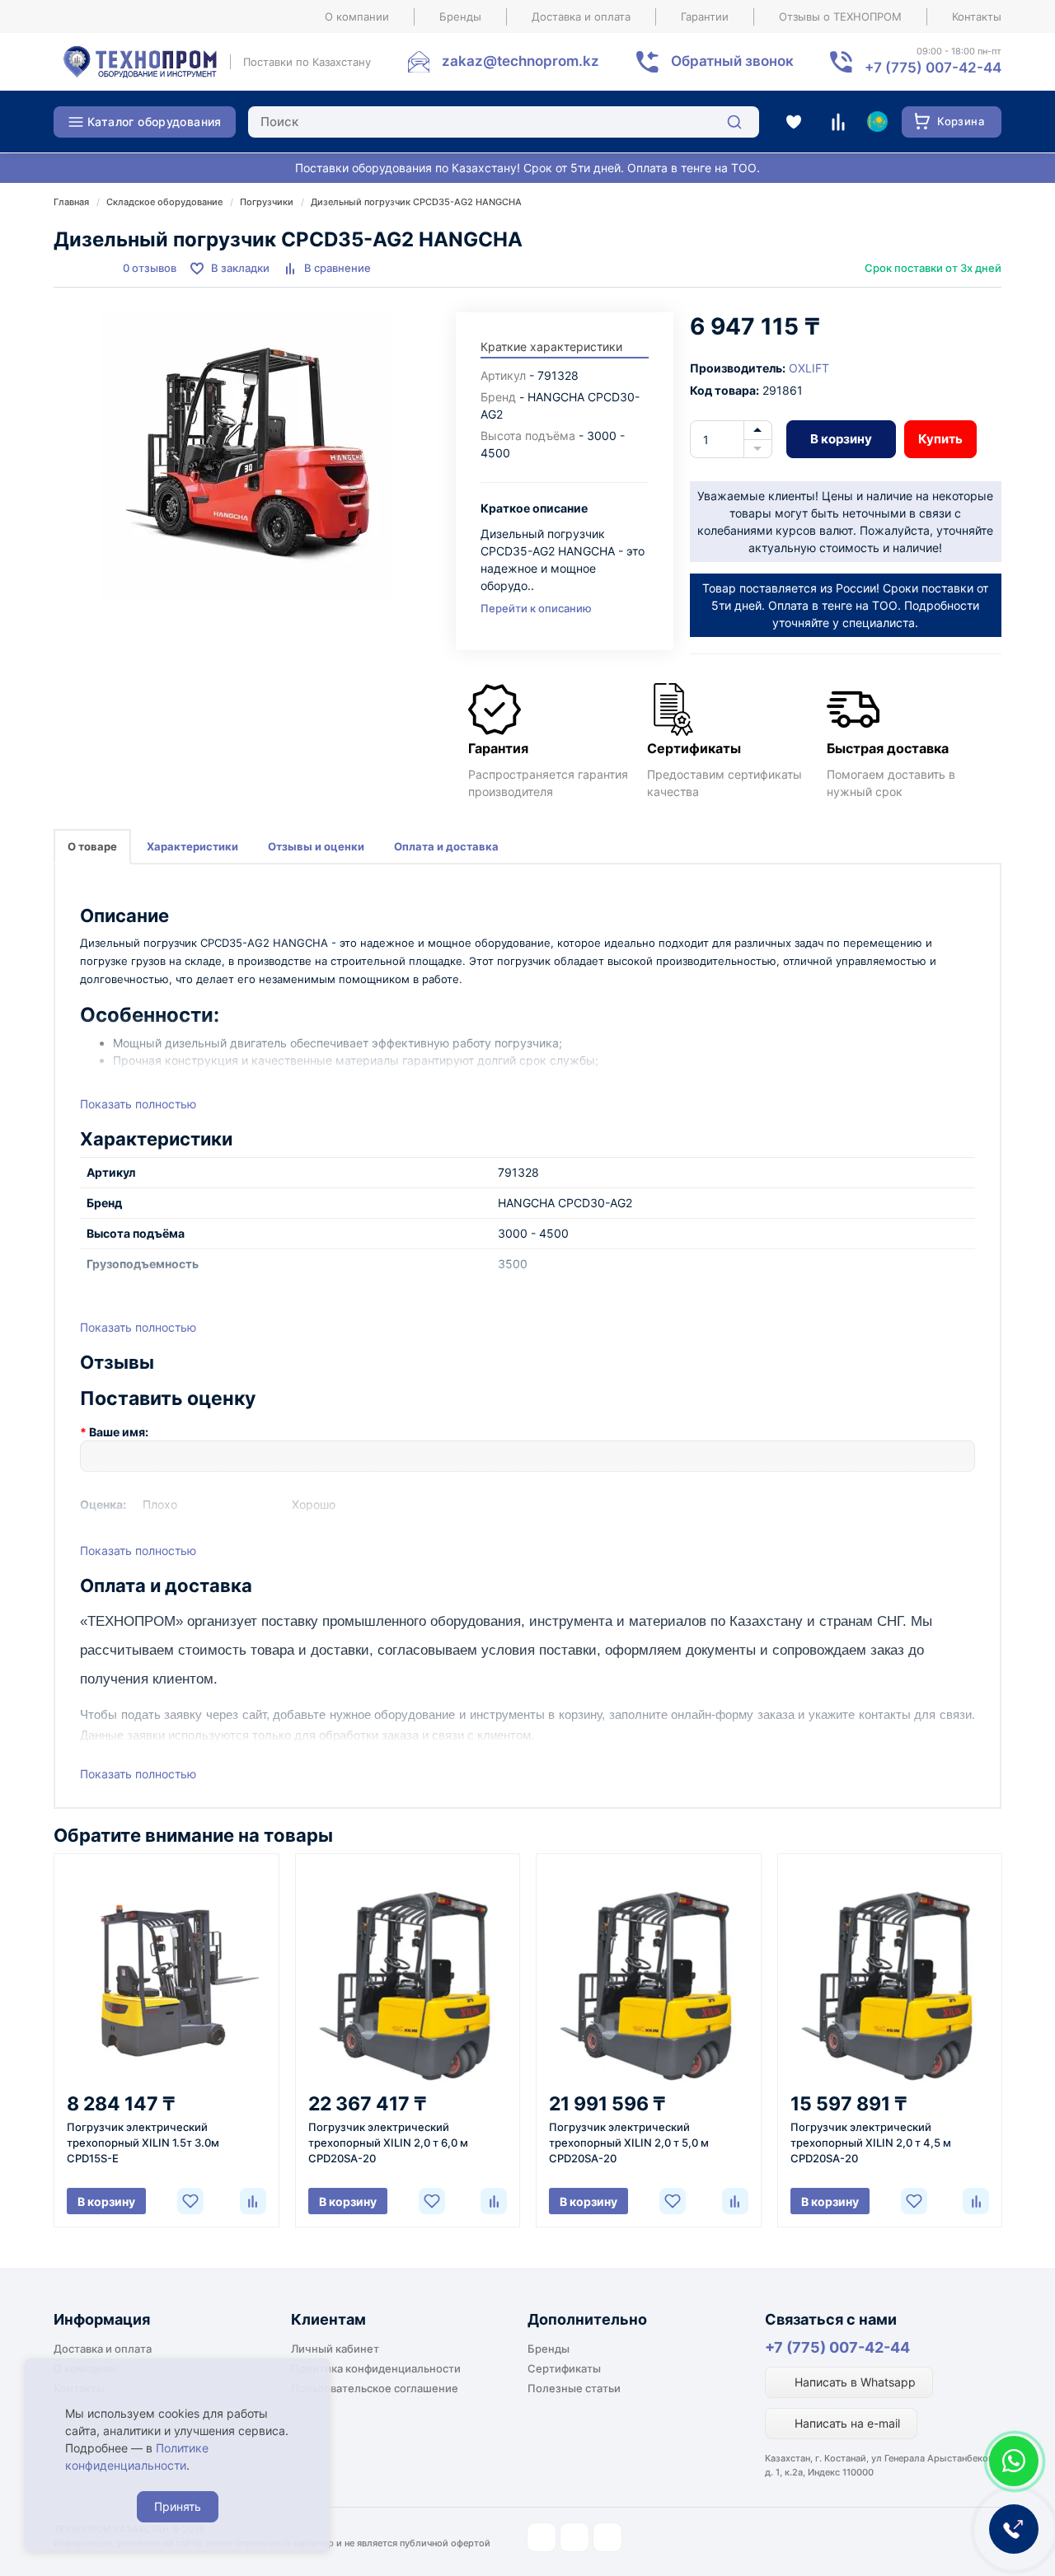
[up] (758, 430)
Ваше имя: (119, 1432)
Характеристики (192, 846)
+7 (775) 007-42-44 (837, 2347)
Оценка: (103, 1504)
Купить (940, 439)
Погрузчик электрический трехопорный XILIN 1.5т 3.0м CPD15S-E (143, 2143)
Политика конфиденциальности (376, 2368)
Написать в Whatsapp (853, 2382)
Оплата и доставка (446, 846)
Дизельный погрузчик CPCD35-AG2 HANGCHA (416, 202)
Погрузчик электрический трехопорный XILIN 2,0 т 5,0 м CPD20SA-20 (629, 2143)
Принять (178, 2506)
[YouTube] (574, 2537)
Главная (71, 202)
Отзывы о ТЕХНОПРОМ (840, 16)
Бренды (460, 16)
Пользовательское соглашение (375, 2388)
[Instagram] (542, 2537)
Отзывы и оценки (316, 846)
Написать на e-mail (846, 2423)
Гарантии (705, 16)
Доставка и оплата (581, 16)
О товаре (92, 846)
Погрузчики (267, 202)
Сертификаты (564, 2368)
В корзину (841, 439)
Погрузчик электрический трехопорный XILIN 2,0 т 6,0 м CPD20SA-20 (388, 2143)
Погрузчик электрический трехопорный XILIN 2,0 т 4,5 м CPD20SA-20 (871, 2143)
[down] (758, 449)
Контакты (977, 16)
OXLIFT (809, 368)
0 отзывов (150, 268)
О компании (357, 16)
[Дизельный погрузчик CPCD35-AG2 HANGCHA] (246, 457)
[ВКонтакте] (607, 2537)
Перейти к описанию (536, 608)
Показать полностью (138, 1104)
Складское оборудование (164, 202)
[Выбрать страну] (877, 122)
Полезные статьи (574, 2388)
